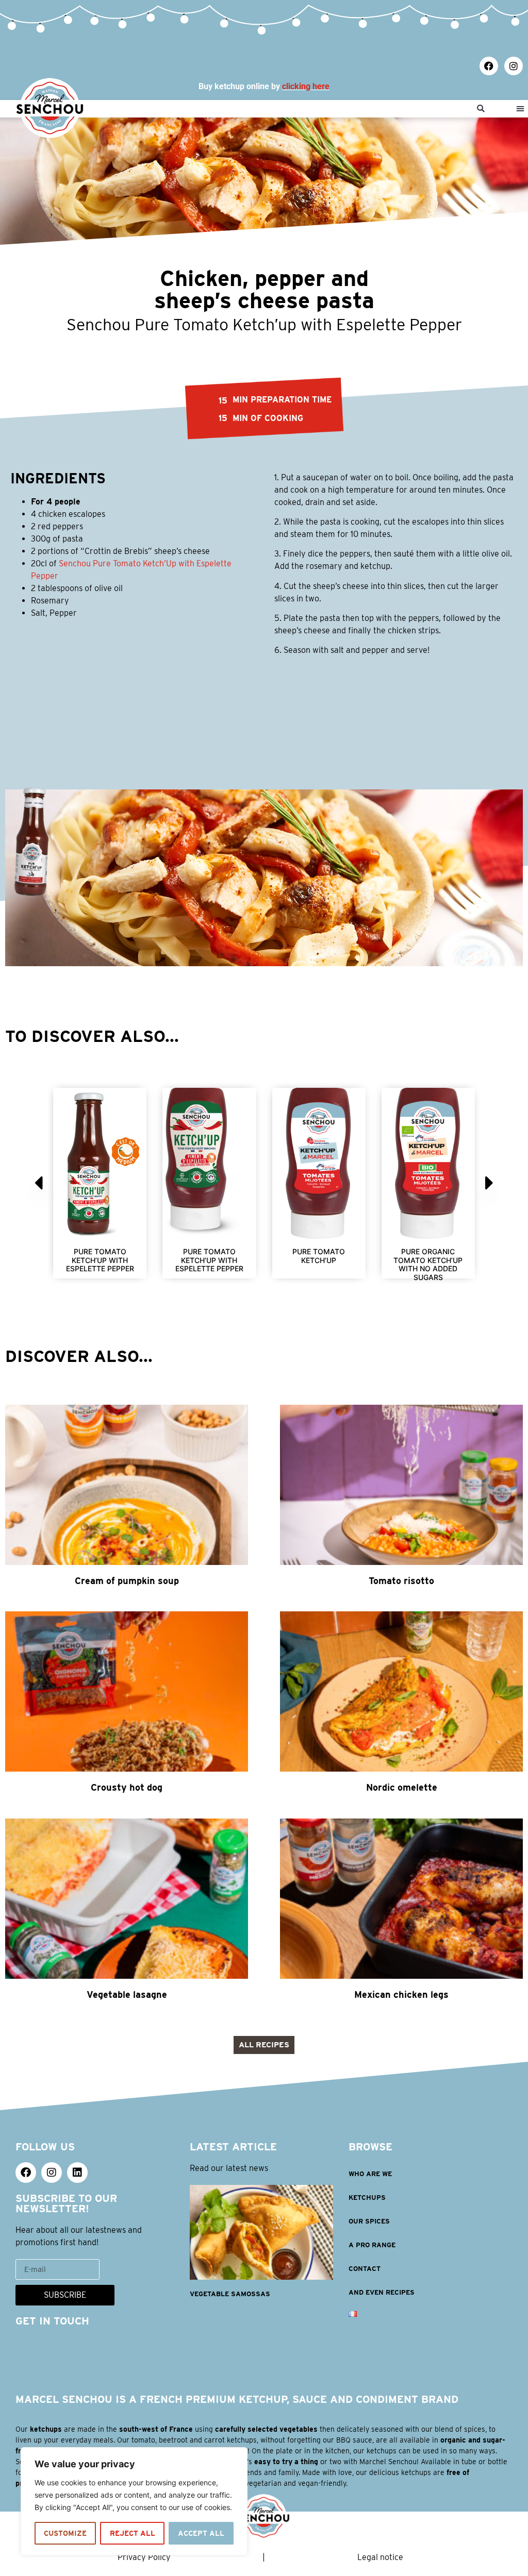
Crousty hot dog (127, 1787)
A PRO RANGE (372, 2245)
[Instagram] (514, 66)
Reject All (133, 2533)
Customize (65, 2533)
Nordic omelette (402, 1787)
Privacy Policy (144, 2557)
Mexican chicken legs (401, 1994)
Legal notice (380, 2557)
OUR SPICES (369, 2221)
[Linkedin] (77, 2173)
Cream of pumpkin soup (127, 1581)
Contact (365, 2269)
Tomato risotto (401, 1581)
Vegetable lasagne (127, 1994)
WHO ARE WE (370, 2174)
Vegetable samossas (230, 2294)
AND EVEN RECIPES (382, 2292)
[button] (481, 109)
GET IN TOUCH (52, 2321)
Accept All (201, 2533)
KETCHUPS (367, 2198)
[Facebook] (489, 66)
